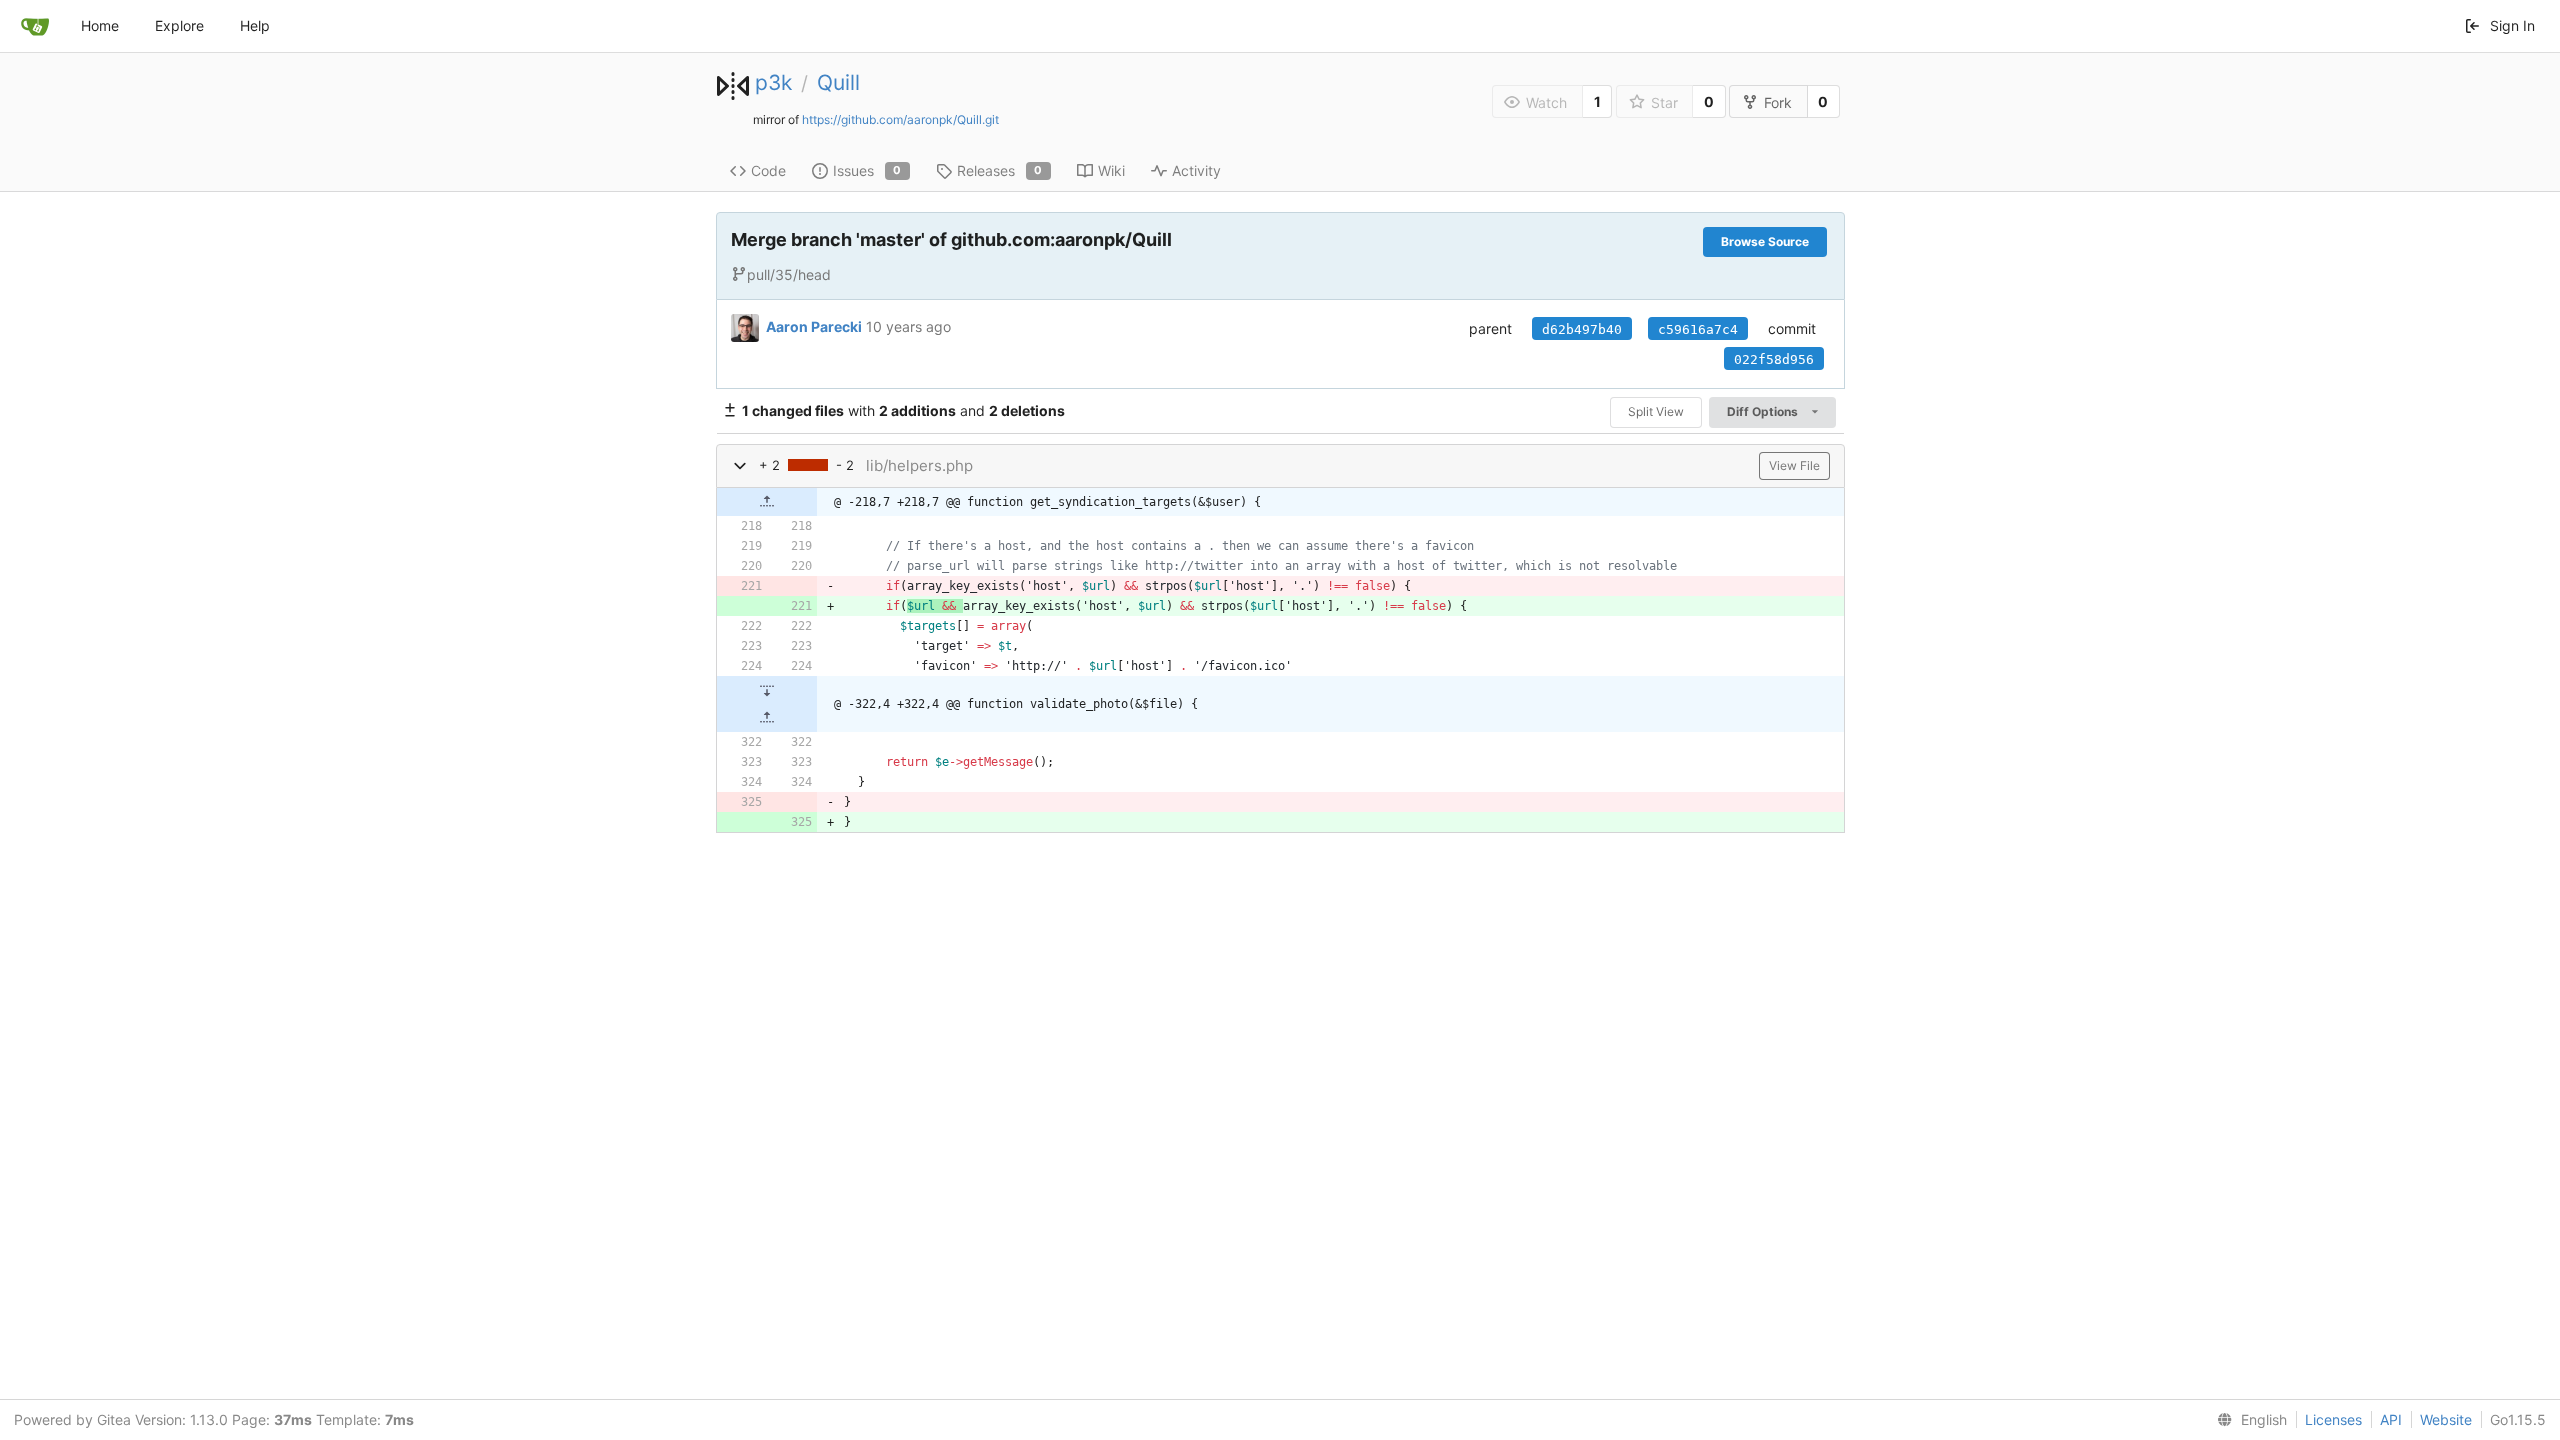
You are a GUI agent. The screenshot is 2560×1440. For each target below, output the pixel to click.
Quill (838, 82)
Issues (867, 170)
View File (1794, 465)
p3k (773, 82)
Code (768, 170)
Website (2446, 1419)
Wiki (1111, 170)
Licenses (2333, 1419)
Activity (1196, 170)
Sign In (2512, 25)
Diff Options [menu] (1764, 411)
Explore (179, 25)
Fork (1778, 102)
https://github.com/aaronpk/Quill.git (900, 119)
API (2391, 1419)
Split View (1656, 411)
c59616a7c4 (1698, 329)
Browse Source (1765, 241)
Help (255, 25)
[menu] (2248, 1420)
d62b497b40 (1582, 329)
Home (100, 25)
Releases (1000, 170)
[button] (740, 465)
